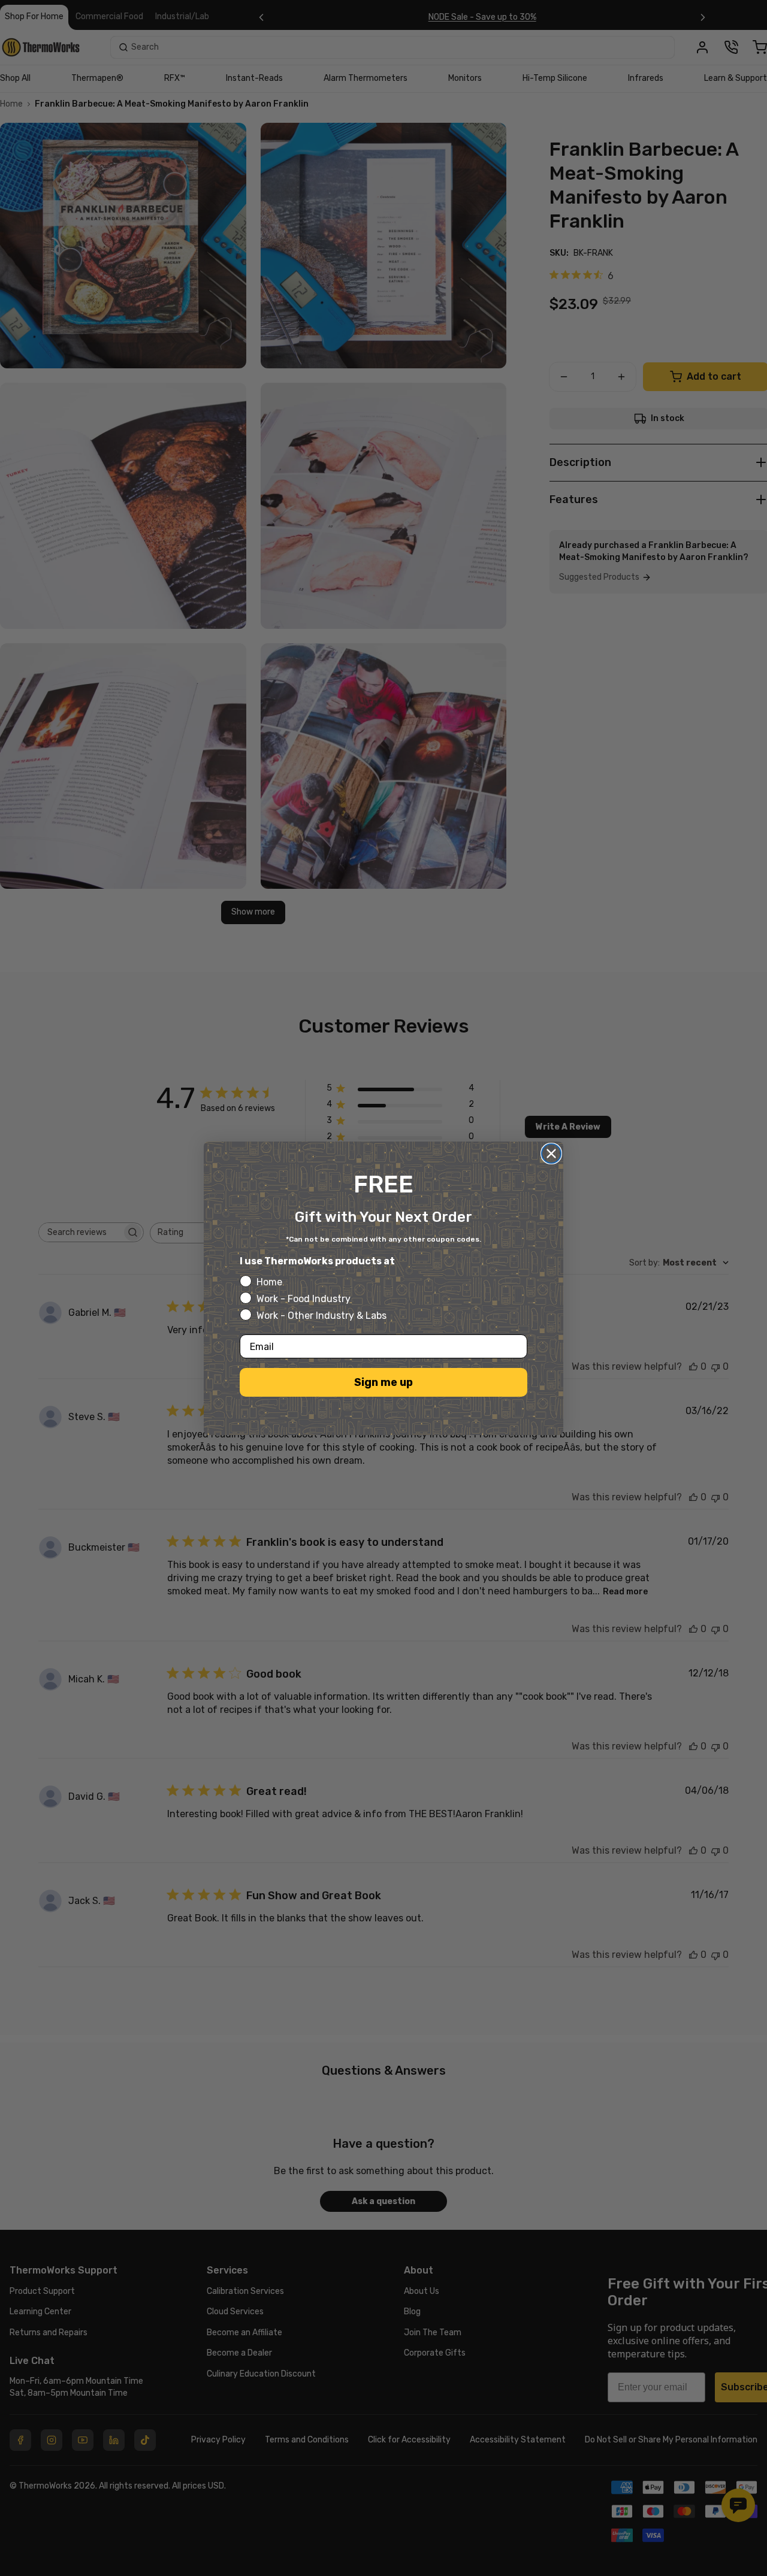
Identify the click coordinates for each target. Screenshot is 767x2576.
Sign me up (383, 1382)
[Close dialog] (551, 1154)
